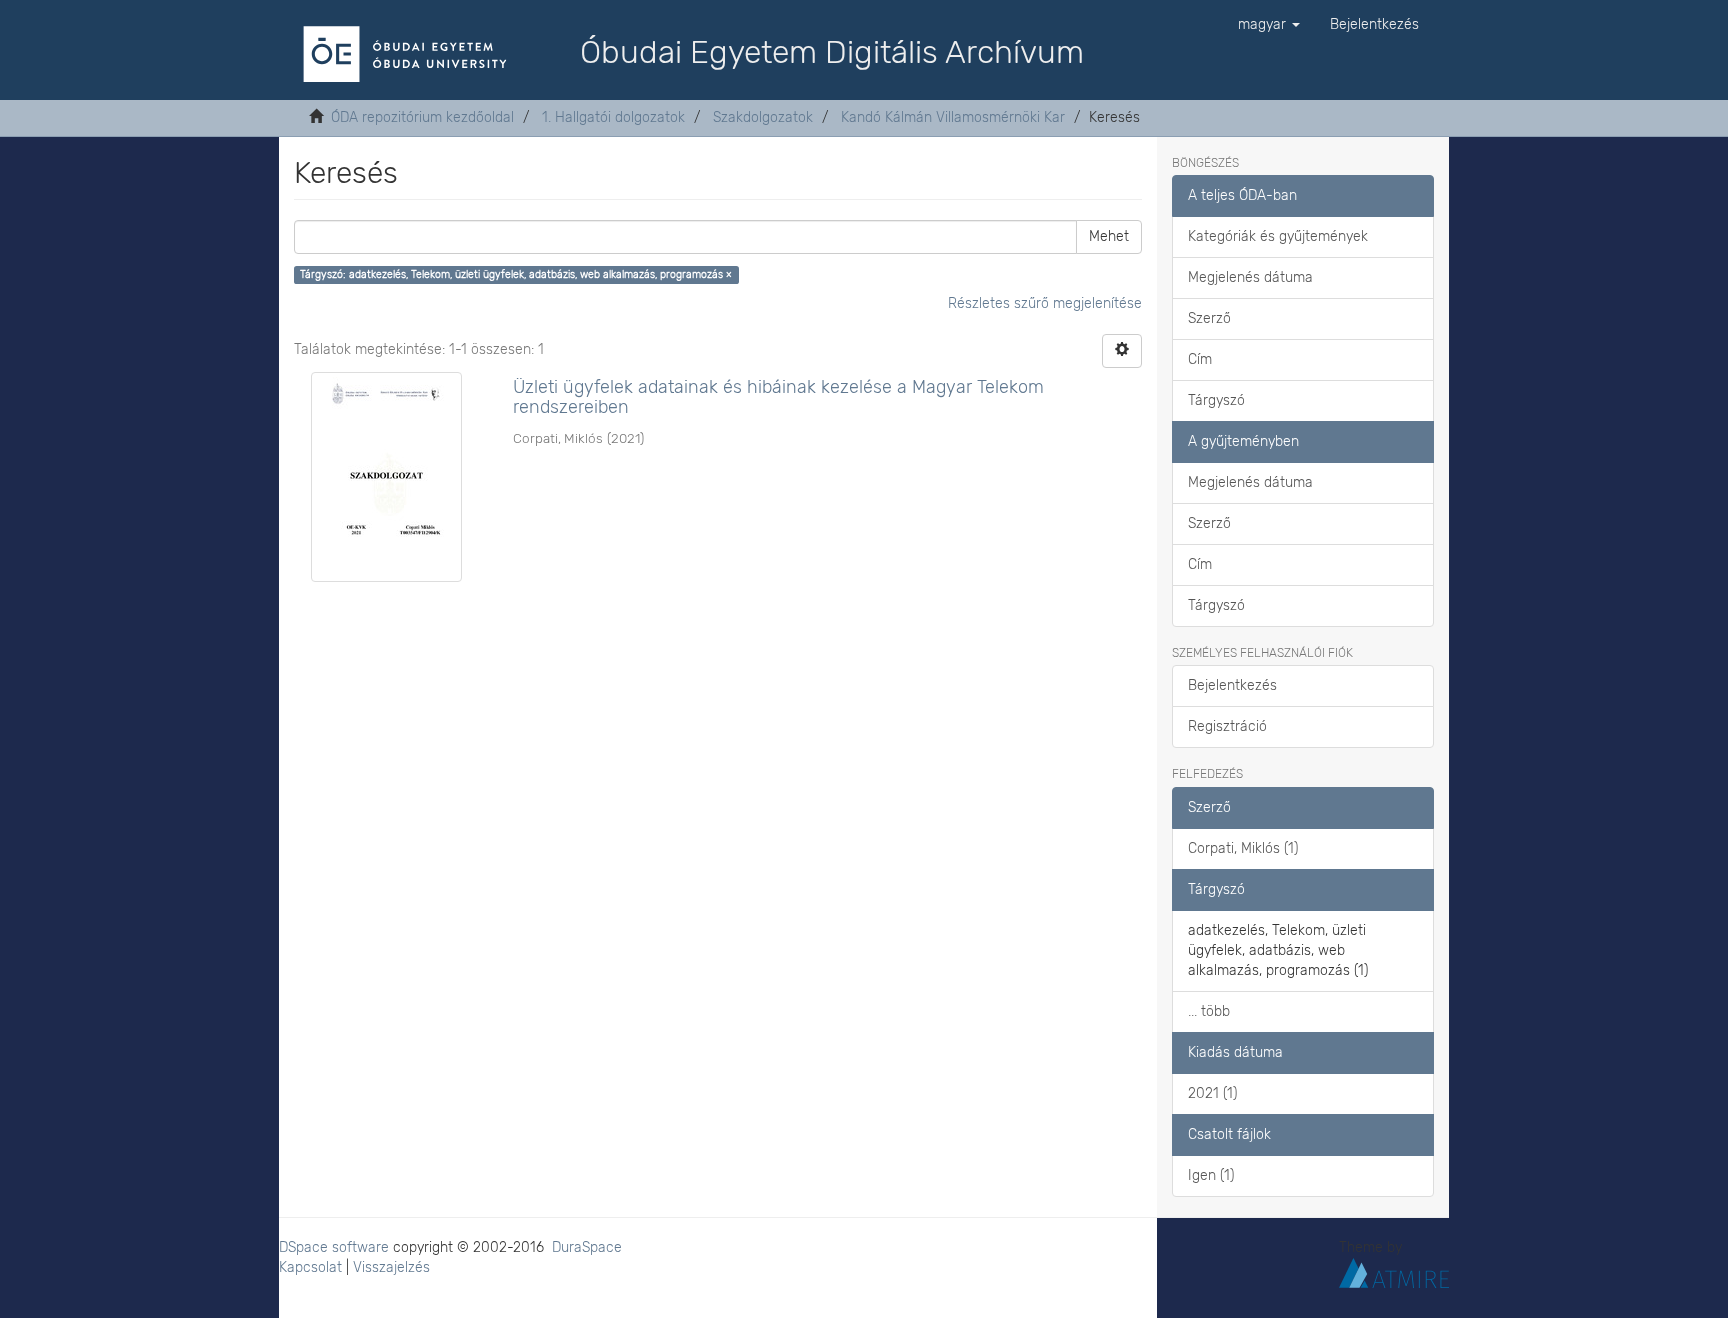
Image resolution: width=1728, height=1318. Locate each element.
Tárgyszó (1216, 400)
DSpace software (334, 1247)
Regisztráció (1227, 726)
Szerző (1209, 318)
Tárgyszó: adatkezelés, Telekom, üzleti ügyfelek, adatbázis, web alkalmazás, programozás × (516, 274)
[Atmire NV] (1394, 1271)
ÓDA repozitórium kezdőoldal (422, 117)
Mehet (1109, 236)
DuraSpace (587, 1247)
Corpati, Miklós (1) (1243, 848)
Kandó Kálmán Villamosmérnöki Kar (953, 117)
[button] (1269, 25)
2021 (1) (1212, 1093)
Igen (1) (1211, 1175)
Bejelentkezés (1232, 685)
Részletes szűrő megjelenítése (1045, 303)
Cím (1200, 359)
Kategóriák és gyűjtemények (1278, 236)
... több (1209, 1011)
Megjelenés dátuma (1250, 277)
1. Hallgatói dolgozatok (613, 117)
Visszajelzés (391, 1267)
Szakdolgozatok (763, 117)
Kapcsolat (310, 1267)
